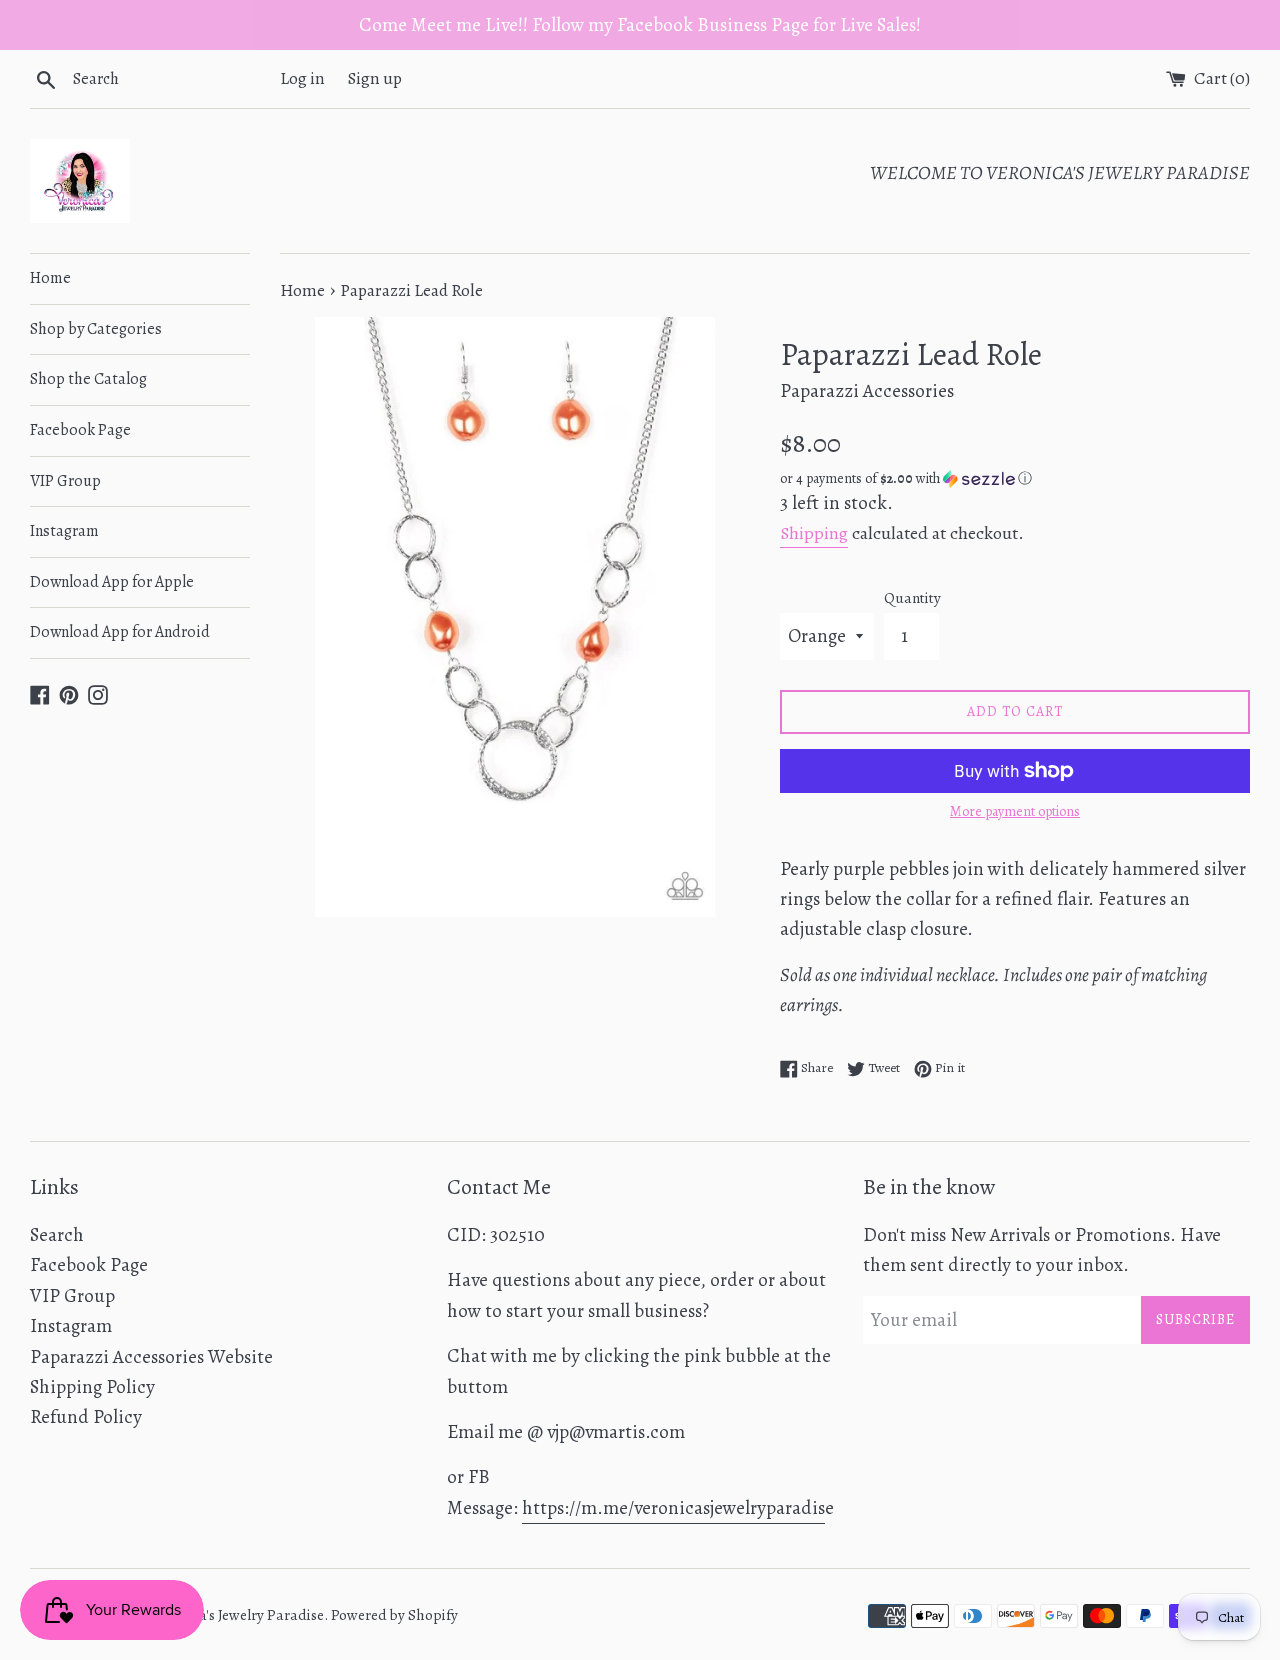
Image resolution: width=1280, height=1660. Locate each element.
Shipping (814, 533)
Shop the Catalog (88, 379)
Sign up (375, 78)
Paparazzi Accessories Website (151, 1357)
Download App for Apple (112, 582)
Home (50, 278)
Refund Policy (86, 1417)
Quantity (912, 598)
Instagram (64, 531)
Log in (302, 78)
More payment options (1015, 811)
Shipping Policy (92, 1387)
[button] (1015, 478)
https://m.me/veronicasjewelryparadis (673, 1508)
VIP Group (65, 481)
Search (57, 1235)
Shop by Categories (96, 329)
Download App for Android (120, 632)
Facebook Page (80, 430)
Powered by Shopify (394, 1615)
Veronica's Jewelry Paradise (237, 1615)
